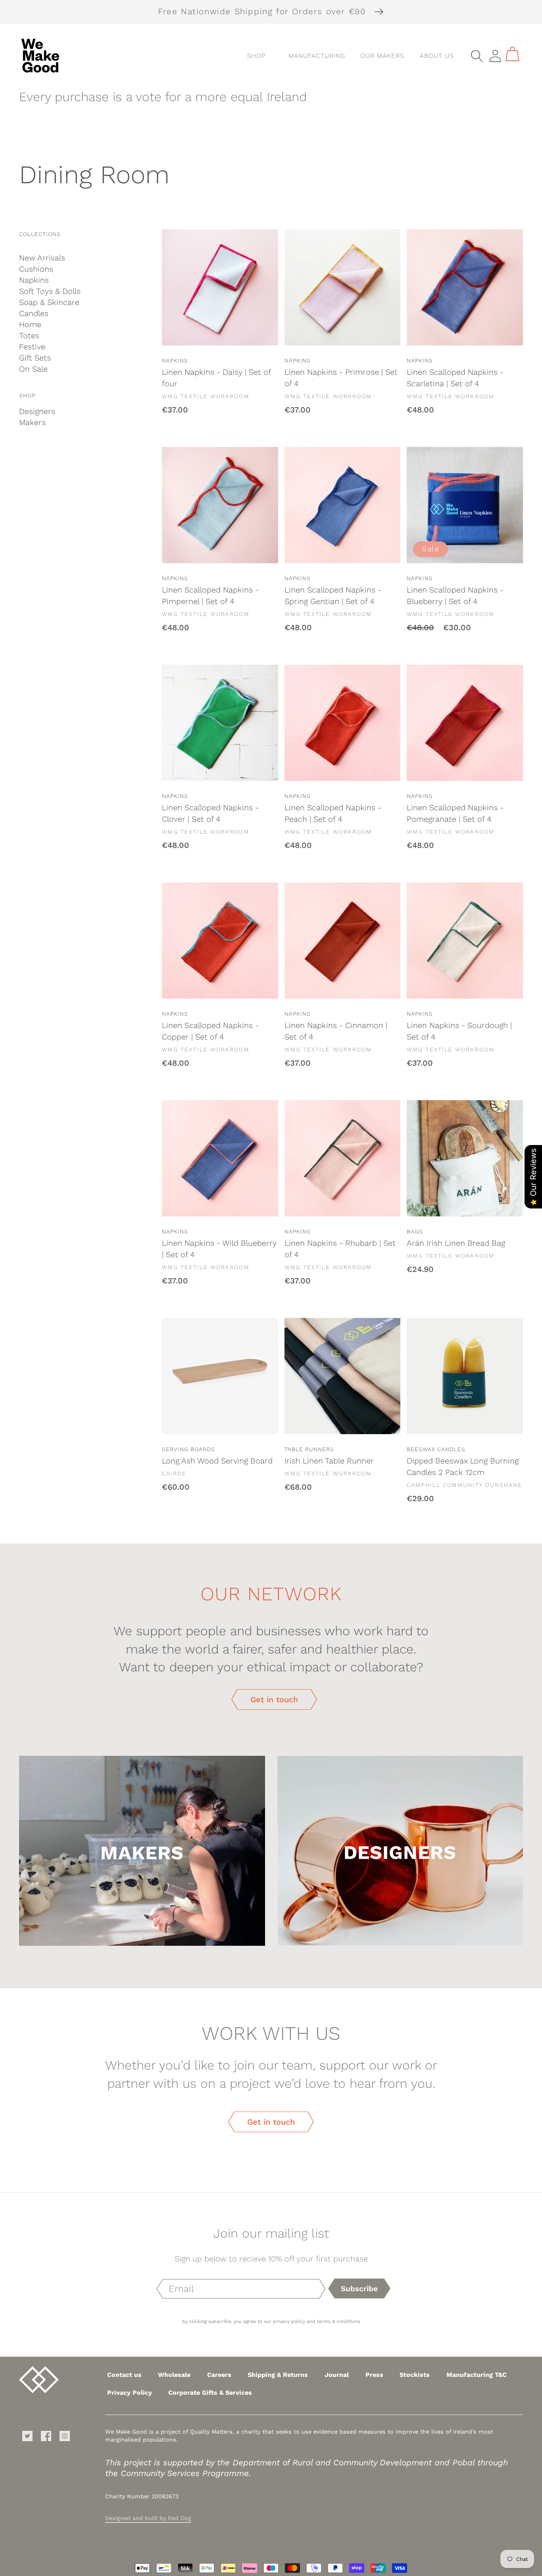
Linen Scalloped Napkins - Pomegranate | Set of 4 (455, 813)
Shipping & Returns (278, 2375)
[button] (313, 56)
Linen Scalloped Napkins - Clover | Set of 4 (210, 813)
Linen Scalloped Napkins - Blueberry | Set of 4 (455, 596)
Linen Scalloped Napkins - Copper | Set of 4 (210, 1031)
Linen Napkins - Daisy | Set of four (216, 378)
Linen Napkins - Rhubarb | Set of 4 (340, 1249)
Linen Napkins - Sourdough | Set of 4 (459, 1031)
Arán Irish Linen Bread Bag (456, 1243)
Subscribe (359, 2289)
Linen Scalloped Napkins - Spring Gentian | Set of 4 (333, 596)
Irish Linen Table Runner (329, 1461)
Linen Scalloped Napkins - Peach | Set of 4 (333, 813)
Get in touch (274, 1699)
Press (374, 2375)
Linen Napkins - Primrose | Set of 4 (341, 378)
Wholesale (174, 2375)
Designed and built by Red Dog (148, 2518)
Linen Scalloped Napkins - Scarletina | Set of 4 (455, 378)
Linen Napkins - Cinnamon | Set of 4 (336, 1031)
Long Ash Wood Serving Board (217, 1461)
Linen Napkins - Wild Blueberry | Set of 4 (219, 1249)
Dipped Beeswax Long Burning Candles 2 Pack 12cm (463, 1466)
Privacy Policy (130, 2393)
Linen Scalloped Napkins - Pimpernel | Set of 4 (210, 596)
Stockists (415, 2375)
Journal (337, 2375)
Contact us (124, 2375)
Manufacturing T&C (477, 2375)
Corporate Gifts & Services (210, 2393)
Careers (219, 2375)
